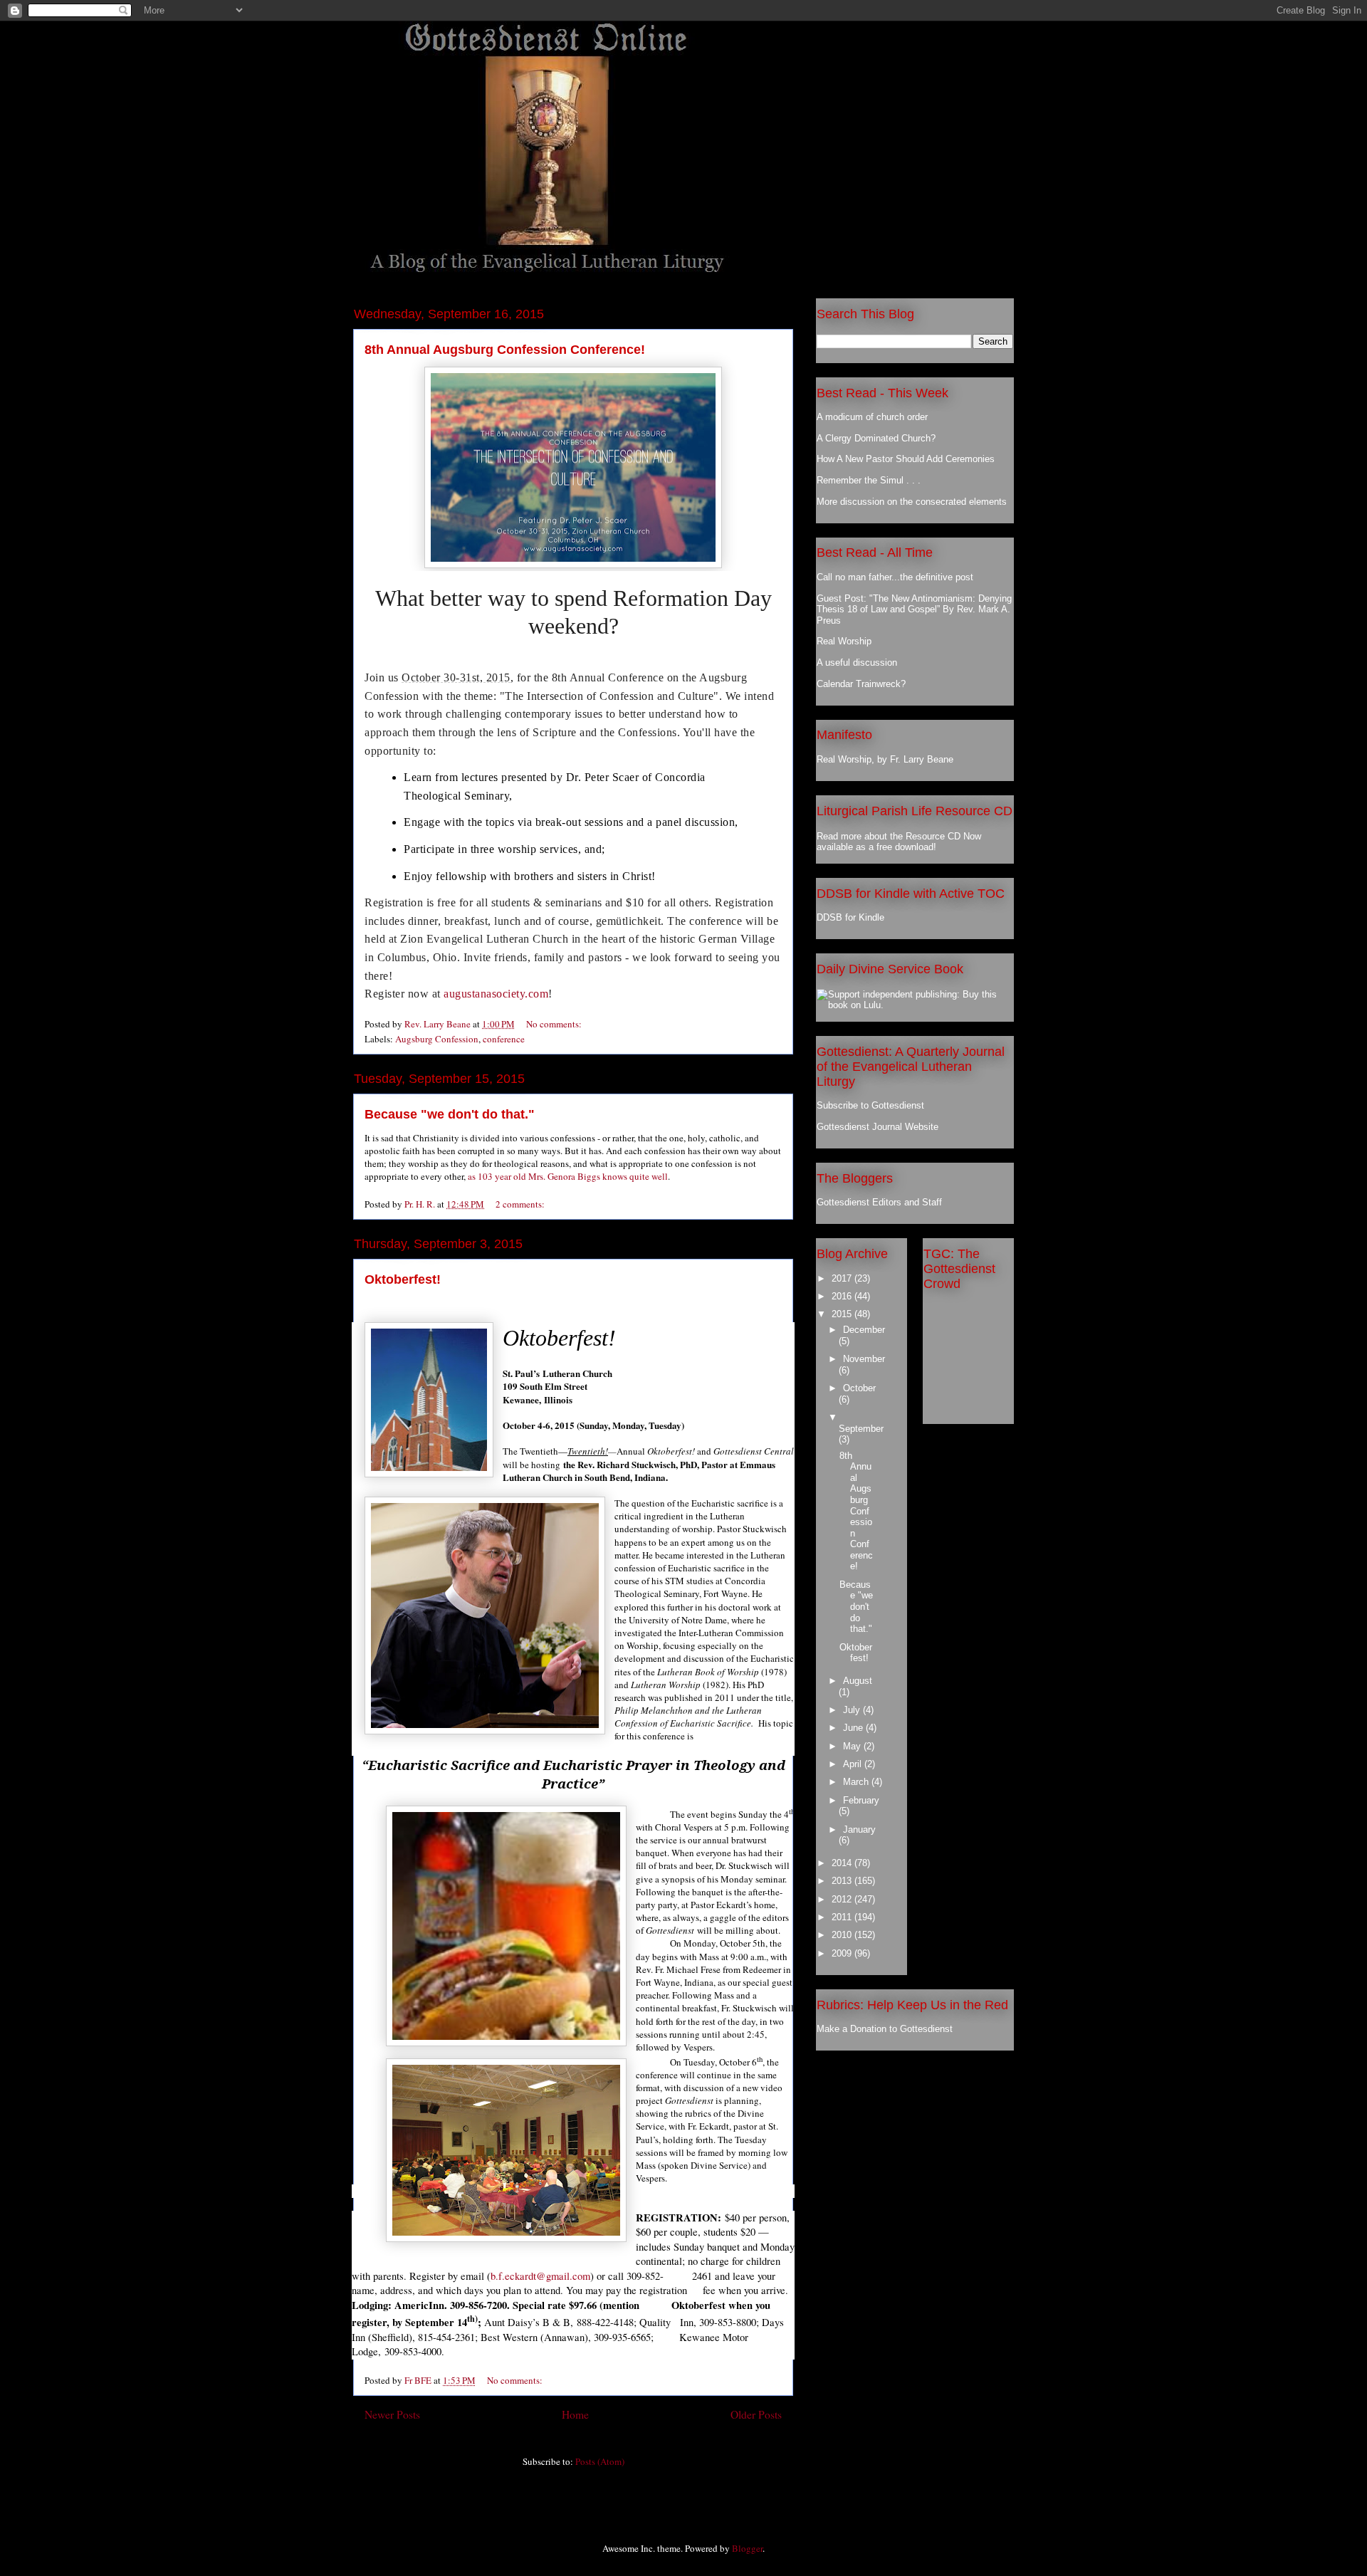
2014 (843, 1863)
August (858, 1681)
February (861, 1800)
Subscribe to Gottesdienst (870, 1105)
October (859, 1388)
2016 (843, 1296)
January (859, 1829)
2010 (843, 1935)
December (864, 1330)
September (861, 1429)
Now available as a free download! (899, 842)
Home (575, 2414)
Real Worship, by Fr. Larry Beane (885, 759)
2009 (843, 1953)
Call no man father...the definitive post (895, 577)
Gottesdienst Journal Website (878, 1127)
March (857, 1782)
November (864, 1359)
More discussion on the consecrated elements (912, 502)
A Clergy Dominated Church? (876, 438)
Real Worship (844, 641)
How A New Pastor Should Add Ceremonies (906, 459)
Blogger (747, 2548)
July (853, 1710)
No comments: (555, 1024)
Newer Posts (392, 2414)
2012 (843, 1899)
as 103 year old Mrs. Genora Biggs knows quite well (568, 1176)
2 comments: (521, 1204)
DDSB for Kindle (850, 917)
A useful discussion (857, 663)
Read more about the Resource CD (889, 836)
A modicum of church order (872, 417)
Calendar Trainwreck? (861, 684)
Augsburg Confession (437, 1039)
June (854, 1728)
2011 (843, 1917)
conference (504, 1039)
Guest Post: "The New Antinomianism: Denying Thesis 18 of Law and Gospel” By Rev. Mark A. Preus (914, 609)
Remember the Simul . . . (869, 480)
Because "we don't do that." (450, 1114)
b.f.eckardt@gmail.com (540, 2276)
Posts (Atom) (600, 2461)
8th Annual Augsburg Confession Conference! (505, 350)
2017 (843, 1278)
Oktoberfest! (403, 1279)
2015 (843, 1314)
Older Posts (756, 2414)
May (853, 1746)
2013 (843, 1881)
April (854, 1764)
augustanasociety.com (496, 994)
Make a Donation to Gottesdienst (885, 2029)
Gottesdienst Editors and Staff (879, 1202)
